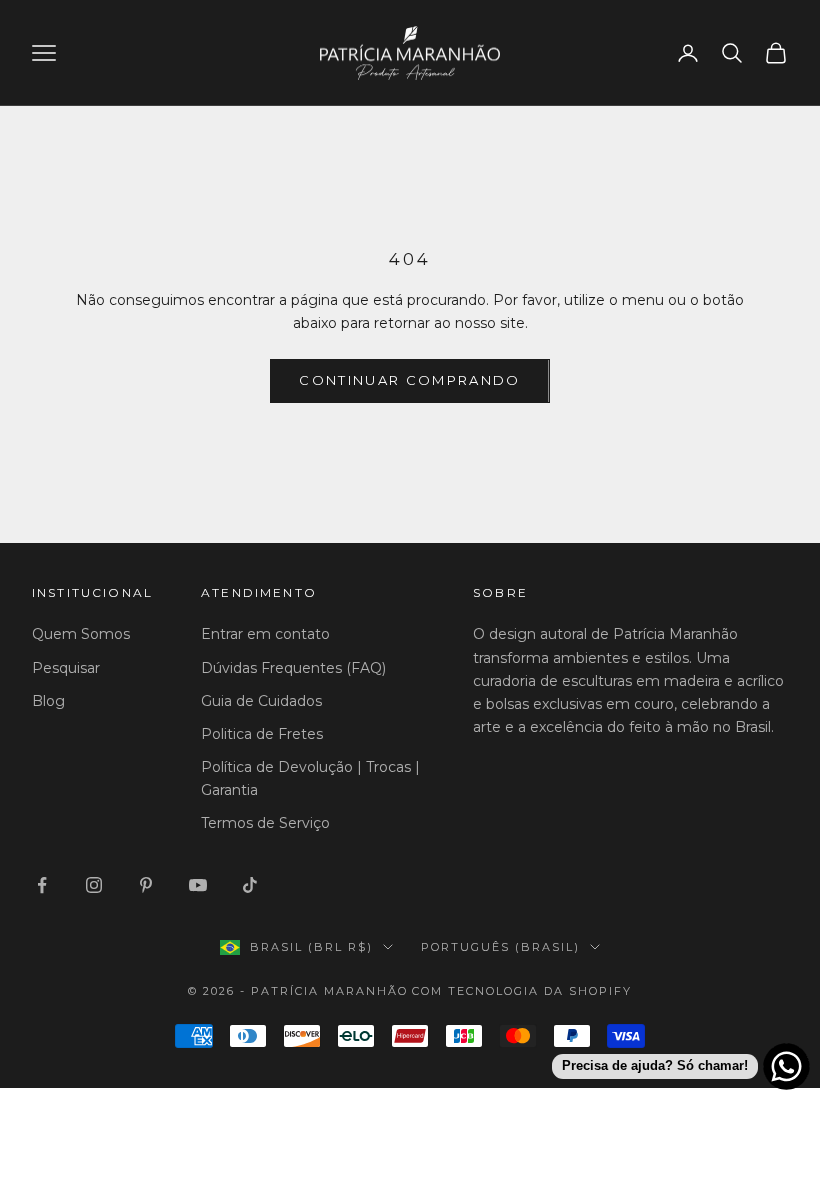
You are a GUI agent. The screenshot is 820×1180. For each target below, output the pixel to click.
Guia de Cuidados (261, 701)
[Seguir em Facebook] (42, 885)
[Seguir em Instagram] (94, 885)
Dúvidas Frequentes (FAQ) (293, 668)
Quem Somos (81, 634)
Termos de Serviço (265, 823)
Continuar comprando (409, 380)
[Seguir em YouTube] (198, 885)
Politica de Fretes (262, 734)
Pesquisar (66, 668)
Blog (48, 701)
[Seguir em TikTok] (250, 885)
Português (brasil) (500, 947)
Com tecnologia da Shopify (522, 991)
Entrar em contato (265, 634)
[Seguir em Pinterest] (146, 885)
